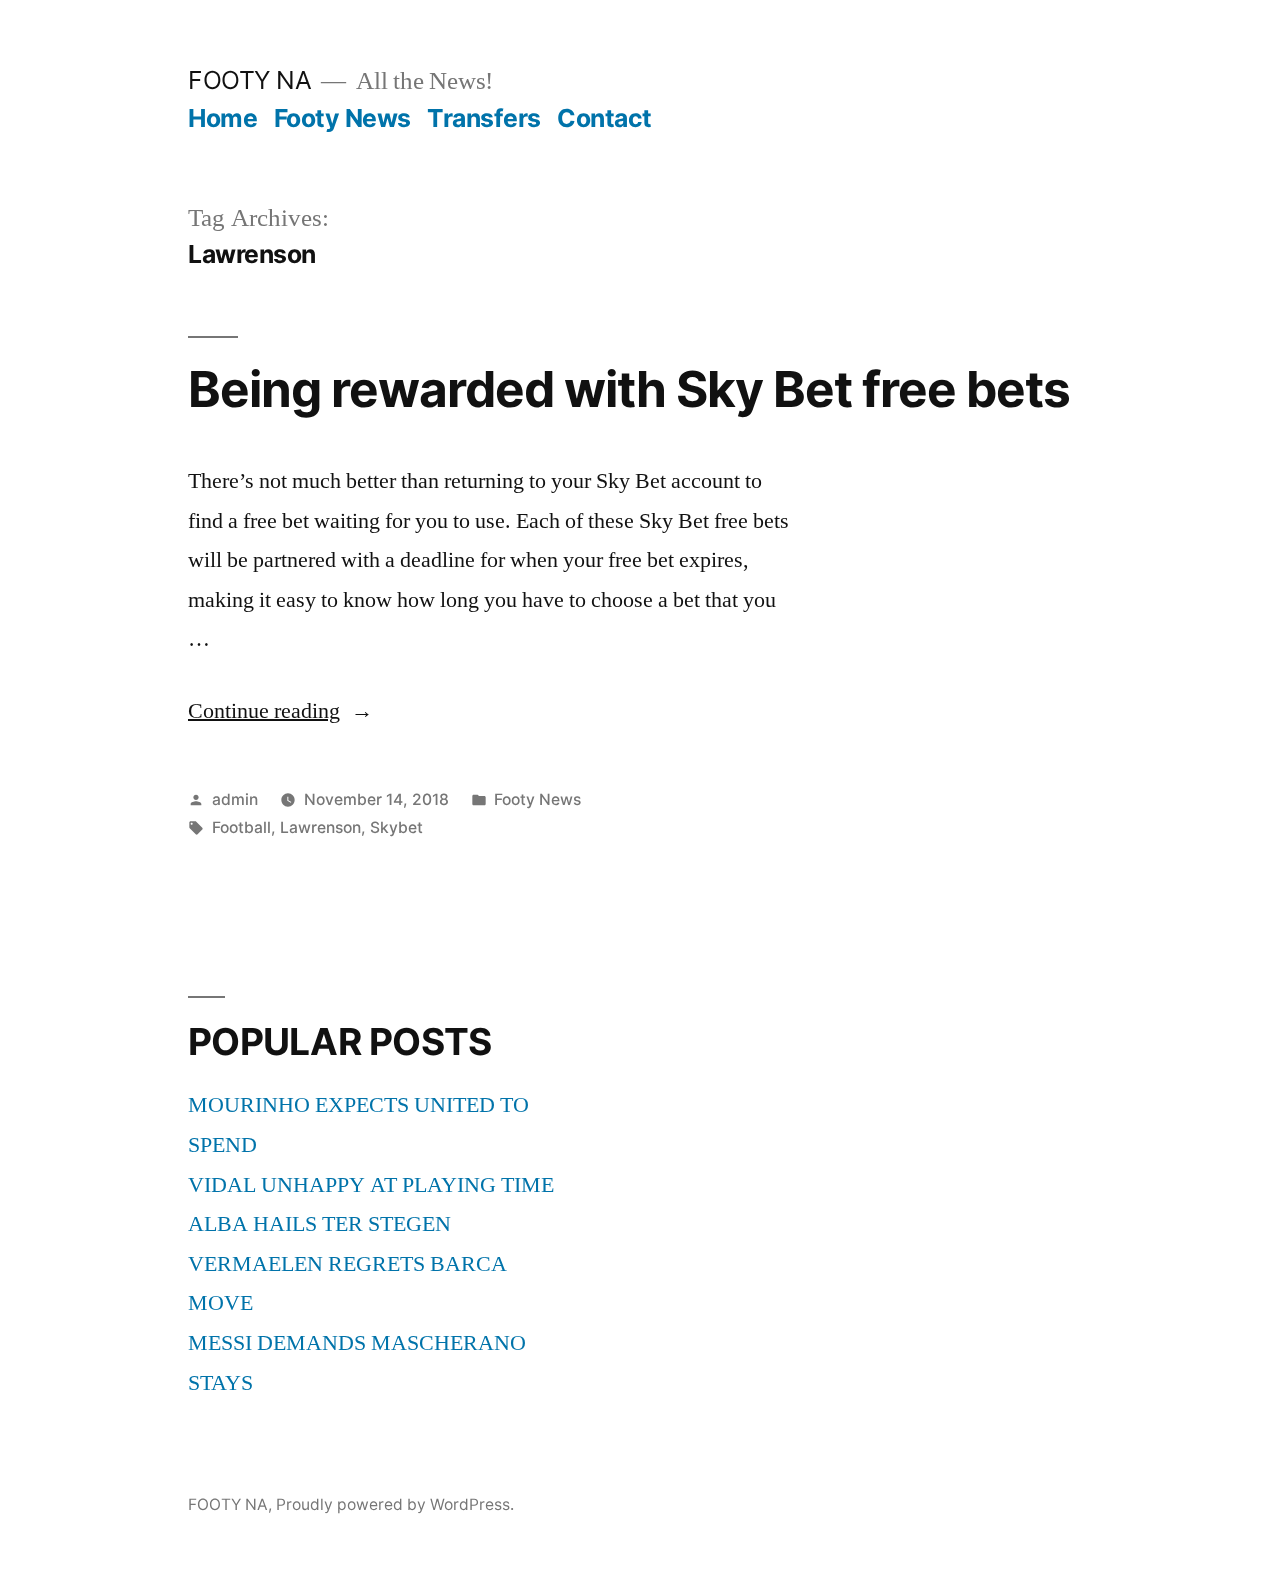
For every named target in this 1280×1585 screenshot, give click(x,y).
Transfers (484, 118)
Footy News (342, 118)
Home (222, 118)
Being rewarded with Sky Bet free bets (629, 389)
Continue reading (280, 711)
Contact (604, 118)
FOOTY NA (249, 80)
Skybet (396, 827)
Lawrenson (320, 827)
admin (235, 799)
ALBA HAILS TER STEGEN (319, 1224)
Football (241, 827)
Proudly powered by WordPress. (395, 1504)
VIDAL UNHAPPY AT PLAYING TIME (371, 1185)
